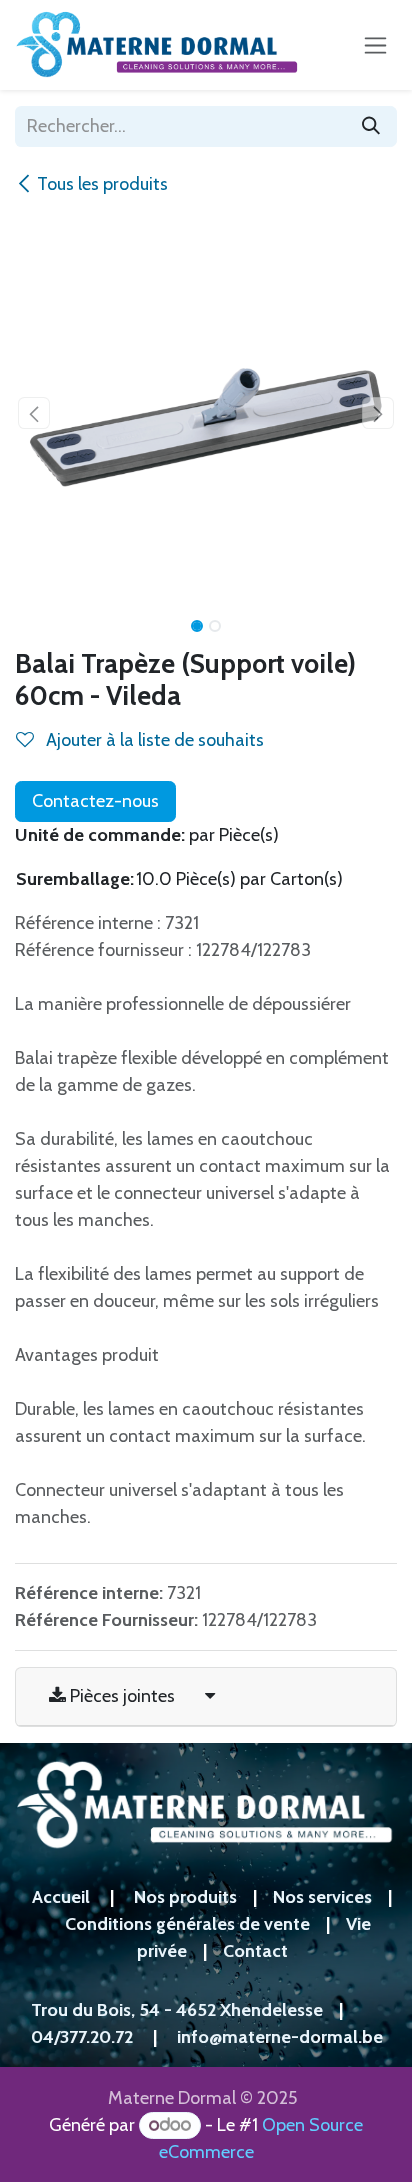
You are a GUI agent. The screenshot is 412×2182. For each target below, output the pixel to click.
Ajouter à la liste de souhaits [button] (153, 740)
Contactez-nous (95, 801)
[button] (34, 413)
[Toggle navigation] (375, 45)
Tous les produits (102, 184)
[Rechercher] (371, 126)
